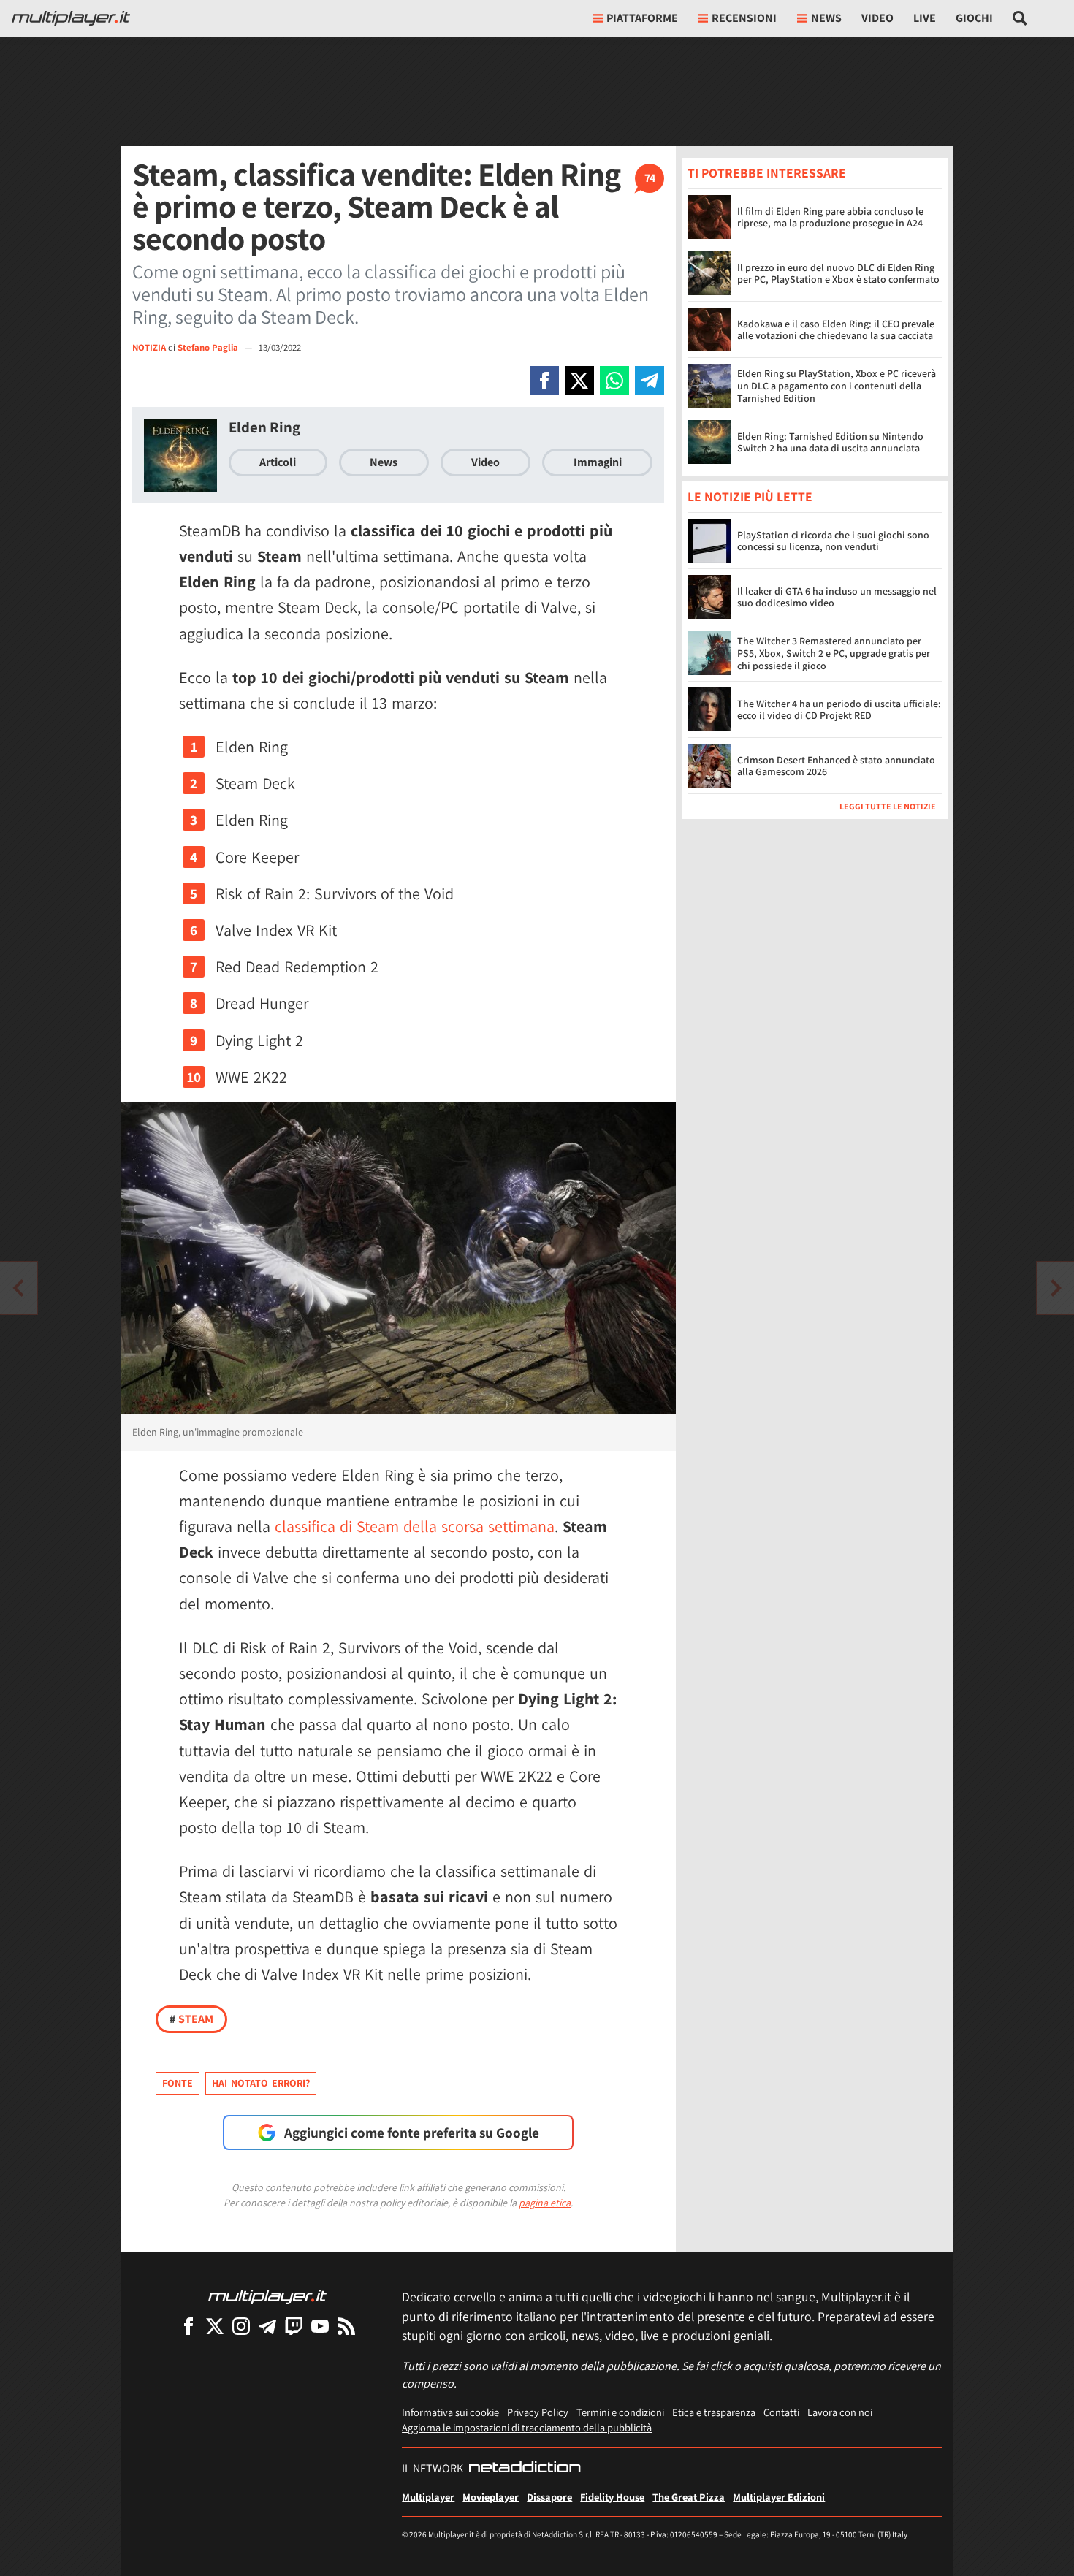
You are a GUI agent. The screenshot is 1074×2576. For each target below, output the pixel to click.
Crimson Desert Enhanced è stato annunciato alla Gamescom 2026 (836, 766)
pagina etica (545, 2203)
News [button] (826, 18)
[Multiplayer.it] (71, 18)
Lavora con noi (840, 2412)
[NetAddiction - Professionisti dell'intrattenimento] (525, 2469)
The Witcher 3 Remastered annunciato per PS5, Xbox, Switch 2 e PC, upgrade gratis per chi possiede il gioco (834, 654)
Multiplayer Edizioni (779, 2497)
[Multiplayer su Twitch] (294, 2326)
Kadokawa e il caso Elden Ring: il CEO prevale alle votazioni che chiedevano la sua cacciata (836, 330)
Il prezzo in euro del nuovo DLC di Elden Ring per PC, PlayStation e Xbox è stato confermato (838, 274)
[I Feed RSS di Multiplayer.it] (346, 2326)
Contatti (781, 2412)
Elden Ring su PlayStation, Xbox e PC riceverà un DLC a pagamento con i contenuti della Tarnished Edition (837, 386)
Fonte (178, 2083)
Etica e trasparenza (714, 2412)
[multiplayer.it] (267, 2296)
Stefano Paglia (209, 347)
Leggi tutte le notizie (888, 807)
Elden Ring (264, 427)
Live (925, 18)
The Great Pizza (689, 2497)
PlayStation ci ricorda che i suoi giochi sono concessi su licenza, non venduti (833, 541)
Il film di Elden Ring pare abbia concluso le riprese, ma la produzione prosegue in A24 (830, 217)
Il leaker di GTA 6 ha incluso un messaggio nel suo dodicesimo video (837, 597)
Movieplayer (491, 2497)
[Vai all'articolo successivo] (18, 1288)
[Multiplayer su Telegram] (267, 2326)
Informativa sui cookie (450, 2412)
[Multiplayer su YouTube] (320, 2326)
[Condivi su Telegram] (650, 381)
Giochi (974, 18)
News (384, 462)
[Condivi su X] (579, 381)
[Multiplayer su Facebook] (188, 2326)
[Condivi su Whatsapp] (614, 381)
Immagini (598, 462)
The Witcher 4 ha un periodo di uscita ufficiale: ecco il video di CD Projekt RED (839, 710)
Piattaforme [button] (642, 18)
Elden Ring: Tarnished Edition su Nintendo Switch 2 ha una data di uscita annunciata (830, 442)
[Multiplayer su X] (215, 2326)
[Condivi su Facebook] (544, 381)
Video (877, 18)
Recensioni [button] (744, 18)
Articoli (278, 462)
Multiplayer (428, 2497)
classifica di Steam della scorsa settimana (415, 1526)
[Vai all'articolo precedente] (1056, 1288)
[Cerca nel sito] (1020, 18)
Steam (191, 2019)
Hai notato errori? (261, 2083)
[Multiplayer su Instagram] (241, 2326)
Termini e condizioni (620, 2412)
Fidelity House (612, 2497)
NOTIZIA (149, 347)
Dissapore (549, 2497)
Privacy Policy (538, 2412)
